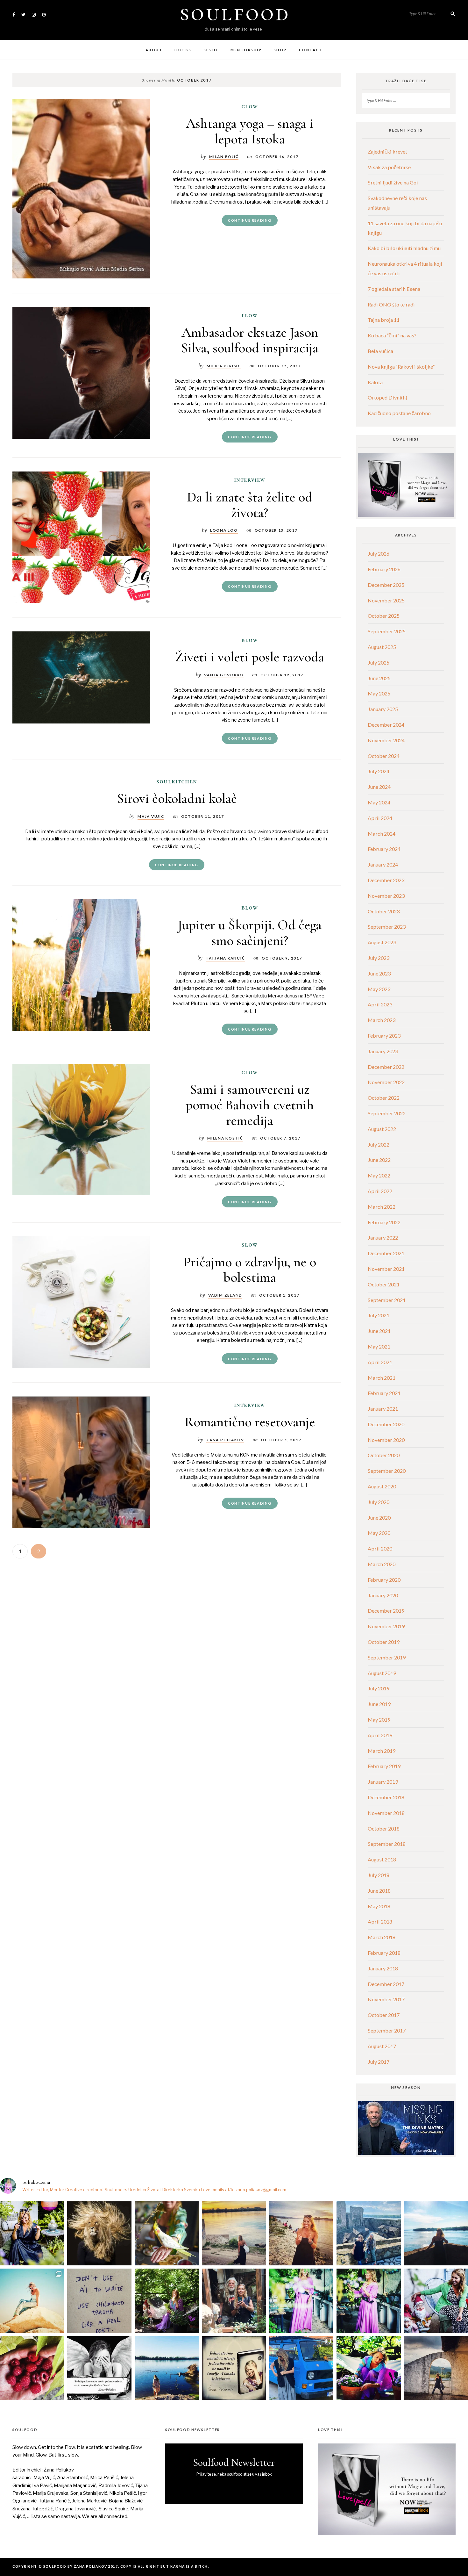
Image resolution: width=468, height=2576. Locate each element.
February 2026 (384, 569)
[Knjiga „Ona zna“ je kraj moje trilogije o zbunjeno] (436, 2368)
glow (250, 106)
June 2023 (379, 973)
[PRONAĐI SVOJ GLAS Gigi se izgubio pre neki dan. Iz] (167, 2233)
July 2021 (379, 1315)
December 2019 (386, 1611)
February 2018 (384, 1953)
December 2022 (386, 1067)
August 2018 (382, 1859)
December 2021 (386, 1253)
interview (250, 480)
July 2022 (379, 1144)
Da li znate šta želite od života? (250, 504)
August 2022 (382, 1129)
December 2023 (386, 880)
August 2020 (382, 1486)
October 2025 (384, 616)
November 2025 (386, 600)
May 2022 (379, 1175)
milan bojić (224, 156)
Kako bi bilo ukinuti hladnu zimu (404, 248)
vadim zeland (225, 1295)
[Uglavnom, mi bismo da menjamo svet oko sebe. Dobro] (167, 2301)
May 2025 (379, 693)
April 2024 (380, 818)
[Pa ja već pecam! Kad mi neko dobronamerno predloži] (301, 2233)
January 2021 (383, 1409)
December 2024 (386, 725)
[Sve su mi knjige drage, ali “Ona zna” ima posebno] (234, 2368)
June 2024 (379, 787)
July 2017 (379, 2062)
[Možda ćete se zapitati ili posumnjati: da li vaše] (167, 2368)
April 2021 (380, 1362)
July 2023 (379, 958)
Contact (311, 50)
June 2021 (379, 1331)
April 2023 (380, 1004)
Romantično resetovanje (250, 1422)
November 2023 (386, 896)
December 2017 (386, 1984)
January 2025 (383, 709)
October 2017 (384, 2015)
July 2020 (379, 1502)
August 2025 (382, 647)
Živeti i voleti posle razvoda (250, 657)
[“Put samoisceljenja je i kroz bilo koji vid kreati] (301, 2301)
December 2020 (386, 1424)
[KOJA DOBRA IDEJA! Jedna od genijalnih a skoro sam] (234, 2301)
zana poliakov (225, 1440)
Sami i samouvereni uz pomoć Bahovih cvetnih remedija (250, 1105)
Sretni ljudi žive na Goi (393, 182)
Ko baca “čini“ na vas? (392, 335)
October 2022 (384, 1098)
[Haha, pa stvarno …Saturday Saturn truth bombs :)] (99, 2301)
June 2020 (379, 1518)
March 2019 (382, 1751)
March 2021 (382, 1378)
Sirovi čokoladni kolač (177, 798)
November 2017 (386, 1999)
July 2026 (379, 554)
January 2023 (383, 1051)
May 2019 (379, 1720)
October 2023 (384, 911)
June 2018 (379, 1891)
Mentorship (246, 50)
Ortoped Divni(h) (387, 397)
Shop (280, 50)
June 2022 (379, 1160)
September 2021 (387, 1300)
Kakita (375, 382)
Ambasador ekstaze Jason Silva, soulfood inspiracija (250, 340)
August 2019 (382, 1673)
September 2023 (387, 927)
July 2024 (379, 771)
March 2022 (382, 1207)
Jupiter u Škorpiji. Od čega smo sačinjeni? (250, 932)
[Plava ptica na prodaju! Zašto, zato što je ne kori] (301, 2368)
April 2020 (380, 1548)
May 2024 (379, 802)
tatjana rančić (225, 958)
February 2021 (384, 1393)
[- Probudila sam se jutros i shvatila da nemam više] (234, 2233)
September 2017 (387, 2030)
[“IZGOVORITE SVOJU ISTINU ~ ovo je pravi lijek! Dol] (99, 2233)
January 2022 (383, 1238)
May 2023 (379, 989)
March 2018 (382, 1937)
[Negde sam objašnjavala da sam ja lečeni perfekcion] (369, 2301)
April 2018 (380, 1921)
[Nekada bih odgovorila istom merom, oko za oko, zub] (32, 2233)
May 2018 (379, 1906)
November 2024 (386, 740)
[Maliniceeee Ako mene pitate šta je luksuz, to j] (32, 2368)
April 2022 (380, 1191)
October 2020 (384, 1455)
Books (183, 50)
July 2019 (379, 1688)
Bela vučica (380, 351)
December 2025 (386, 585)
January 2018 (383, 1968)
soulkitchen (177, 781)
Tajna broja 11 (384, 320)
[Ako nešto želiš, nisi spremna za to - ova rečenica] (436, 2233)
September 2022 (387, 1113)
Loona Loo (224, 530)
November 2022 (386, 1082)
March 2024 (382, 834)
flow (250, 315)
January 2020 (383, 1595)
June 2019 (379, 1704)
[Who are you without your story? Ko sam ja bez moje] (369, 2368)
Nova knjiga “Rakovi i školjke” (401, 367)
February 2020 (384, 1580)
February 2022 (384, 1222)
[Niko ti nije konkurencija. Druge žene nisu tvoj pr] (436, 2301)
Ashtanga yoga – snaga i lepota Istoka (250, 131)
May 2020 (379, 1533)
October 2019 (384, 1642)
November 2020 (386, 1440)
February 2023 (384, 1036)
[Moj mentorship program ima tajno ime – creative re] (32, 2301)
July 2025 (379, 662)
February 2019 (384, 1766)
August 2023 (382, 942)
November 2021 (386, 1269)
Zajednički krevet (387, 151)
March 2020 (382, 1564)
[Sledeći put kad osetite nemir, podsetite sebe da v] (99, 2368)
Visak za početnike (389, 167)
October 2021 (384, 1284)
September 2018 (387, 1844)
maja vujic (151, 816)
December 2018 (386, 1797)
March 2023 (382, 1020)
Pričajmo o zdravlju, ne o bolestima (250, 1269)
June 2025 (379, 678)
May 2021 (379, 1346)
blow (250, 640)
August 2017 (382, 2046)
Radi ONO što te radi (391, 304)
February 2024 (384, 849)
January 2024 (383, 864)
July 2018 (379, 1875)
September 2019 (387, 1657)
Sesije (211, 50)
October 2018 (384, 1828)
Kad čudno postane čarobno (399, 413)
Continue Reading (250, 220)
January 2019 (383, 1782)
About (154, 50)
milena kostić (225, 1138)
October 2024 (384, 756)
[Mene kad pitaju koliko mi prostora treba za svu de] (369, 2233)
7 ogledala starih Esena (394, 289)
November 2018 (386, 1813)
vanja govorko (224, 675)
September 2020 (387, 1471)
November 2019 (386, 1626)
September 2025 (387, 631)
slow (250, 1245)
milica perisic (224, 366)
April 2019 (380, 1735)
